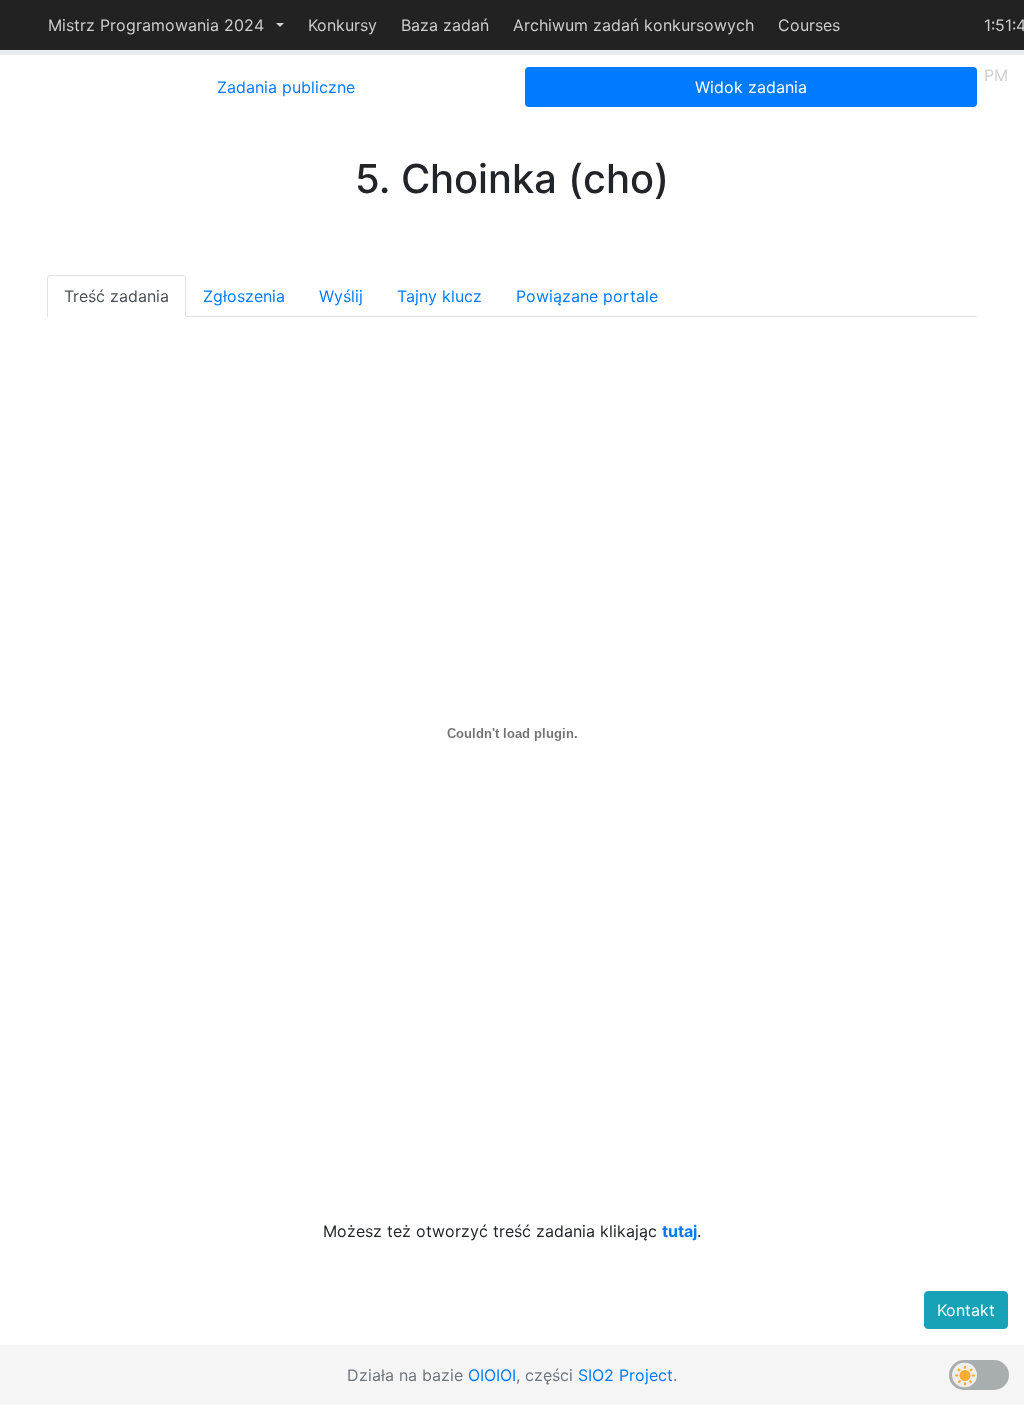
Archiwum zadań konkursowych (633, 25)
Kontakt (966, 1310)
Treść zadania (116, 296)
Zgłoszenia (244, 296)
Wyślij (341, 296)
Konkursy (342, 25)
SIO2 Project (625, 1375)
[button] (166, 25)
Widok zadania (751, 87)
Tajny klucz (439, 296)
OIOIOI (492, 1375)
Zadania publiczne (286, 87)
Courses (809, 25)
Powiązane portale (587, 296)
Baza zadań (445, 25)
